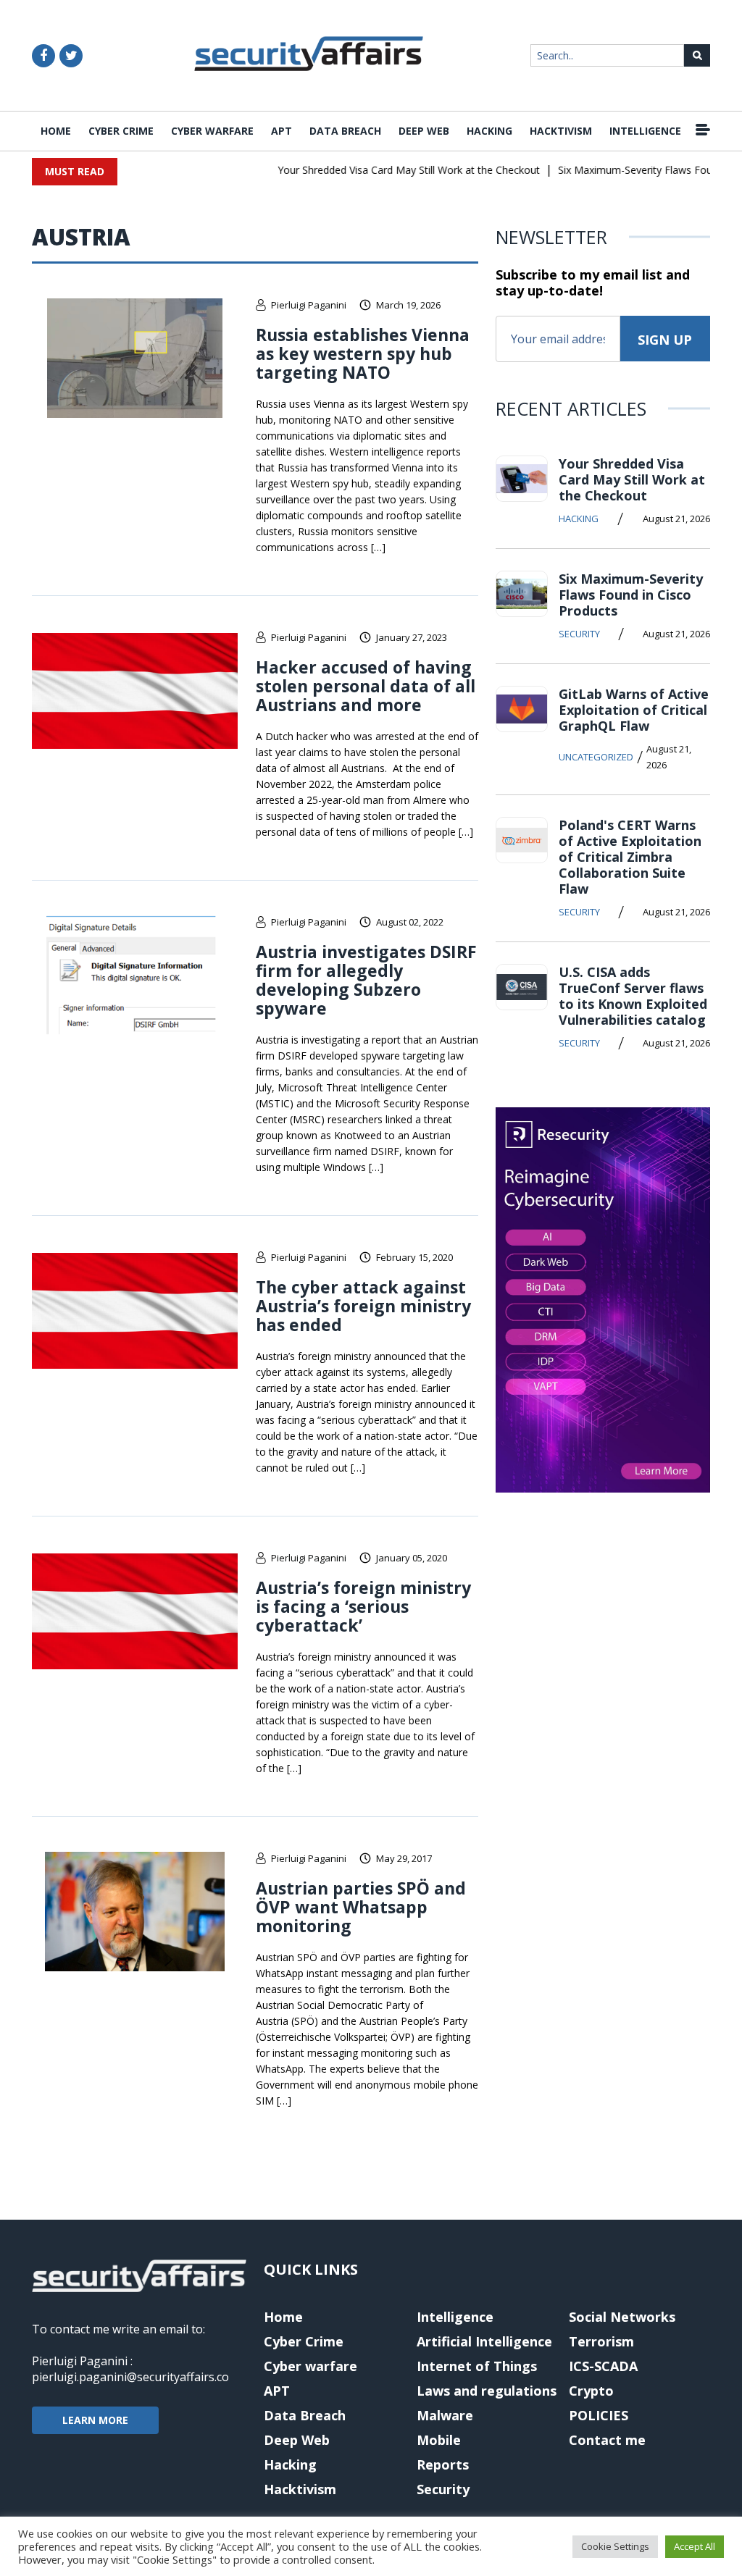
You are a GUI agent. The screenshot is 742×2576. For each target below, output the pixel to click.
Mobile (439, 2440)
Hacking (489, 131)
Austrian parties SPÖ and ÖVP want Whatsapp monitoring (361, 1907)
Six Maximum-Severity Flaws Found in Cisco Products (631, 595)
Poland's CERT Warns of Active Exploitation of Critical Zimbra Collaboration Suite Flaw (630, 857)
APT (282, 131)
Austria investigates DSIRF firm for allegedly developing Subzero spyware (366, 980)
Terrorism (601, 2341)
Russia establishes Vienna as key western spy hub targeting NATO (363, 353)
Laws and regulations (487, 2391)
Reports (443, 2464)
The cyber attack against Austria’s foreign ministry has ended (363, 1306)
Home (56, 131)
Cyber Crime (121, 131)
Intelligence (645, 131)
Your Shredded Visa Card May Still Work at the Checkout (388, 170)
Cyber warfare (212, 131)
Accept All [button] (695, 2546)
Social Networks (622, 2317)
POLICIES (599, 2415)
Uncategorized (596, 757)
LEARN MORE (95, 2420)
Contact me (607, 2440)
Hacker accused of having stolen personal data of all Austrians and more (366, 686)
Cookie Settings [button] (615, 2546)
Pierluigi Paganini (309, 305)
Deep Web (424, 131)
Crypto (591, 2391)
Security (579, 634)
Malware (445, 2415)
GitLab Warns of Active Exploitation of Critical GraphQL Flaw (634, 710)
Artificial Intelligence (484, 2341)
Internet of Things (477, 2366)
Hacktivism (561, 131)
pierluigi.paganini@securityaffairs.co (130, 2377)
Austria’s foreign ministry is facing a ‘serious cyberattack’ (363, 1606)
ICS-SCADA (603, 2366)
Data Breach (345, 131)
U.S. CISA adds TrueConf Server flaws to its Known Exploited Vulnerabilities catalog (633, 996)
